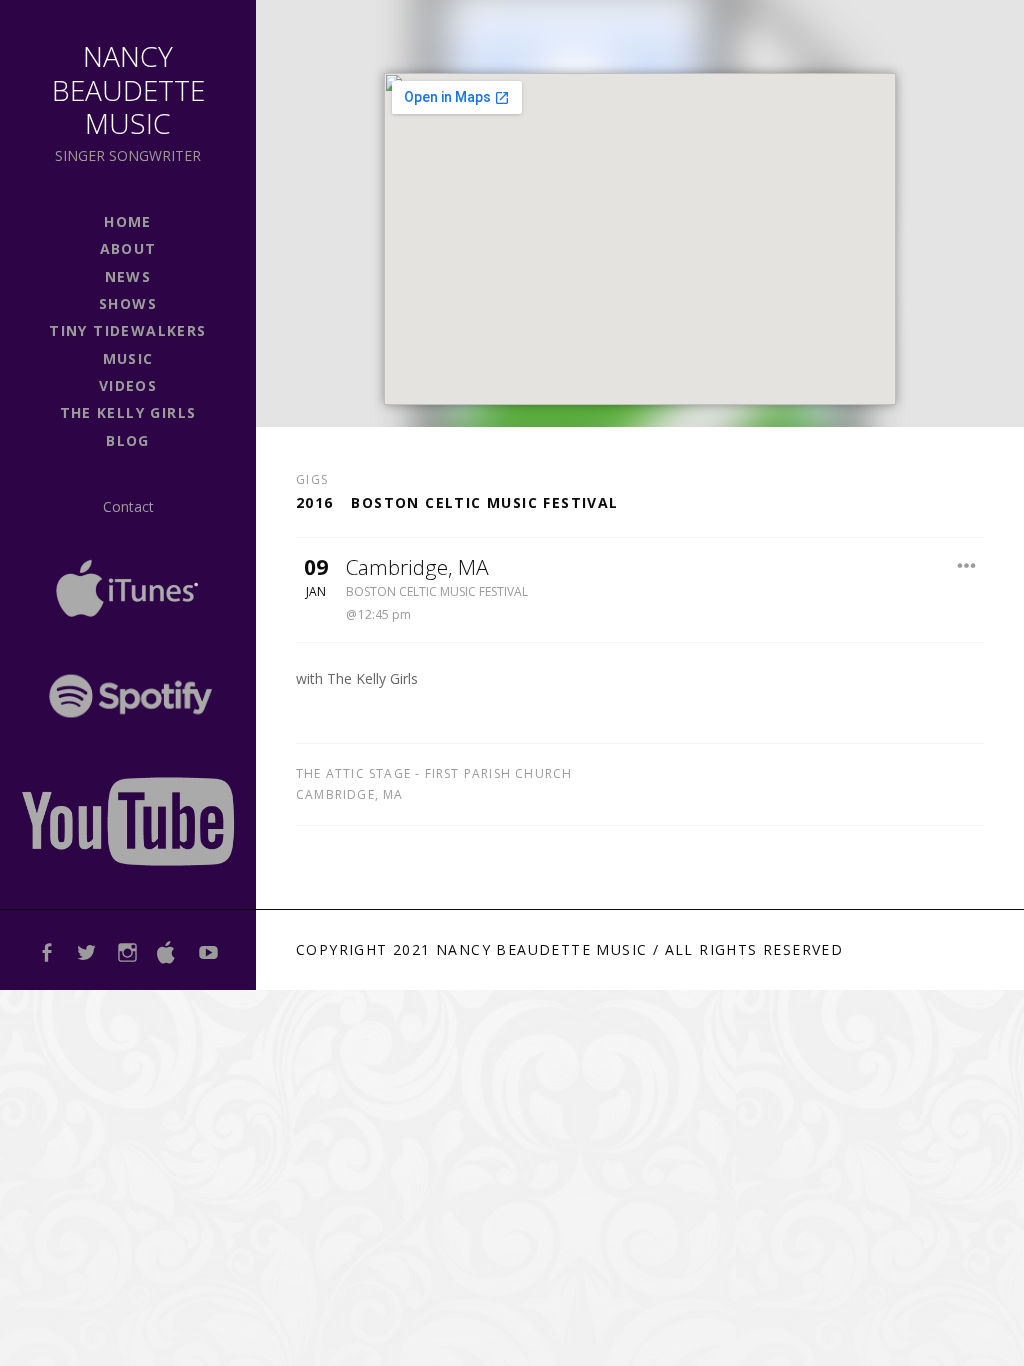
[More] (966, 566)
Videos (128, 385)
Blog (128, 440)
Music (128, 358)
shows (128, 303)
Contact (128, 506)
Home (128, 221)
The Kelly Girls (128, 412)
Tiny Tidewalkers (127, 330)
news (128, 276)
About (128, 248)
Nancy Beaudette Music (128, 89)
